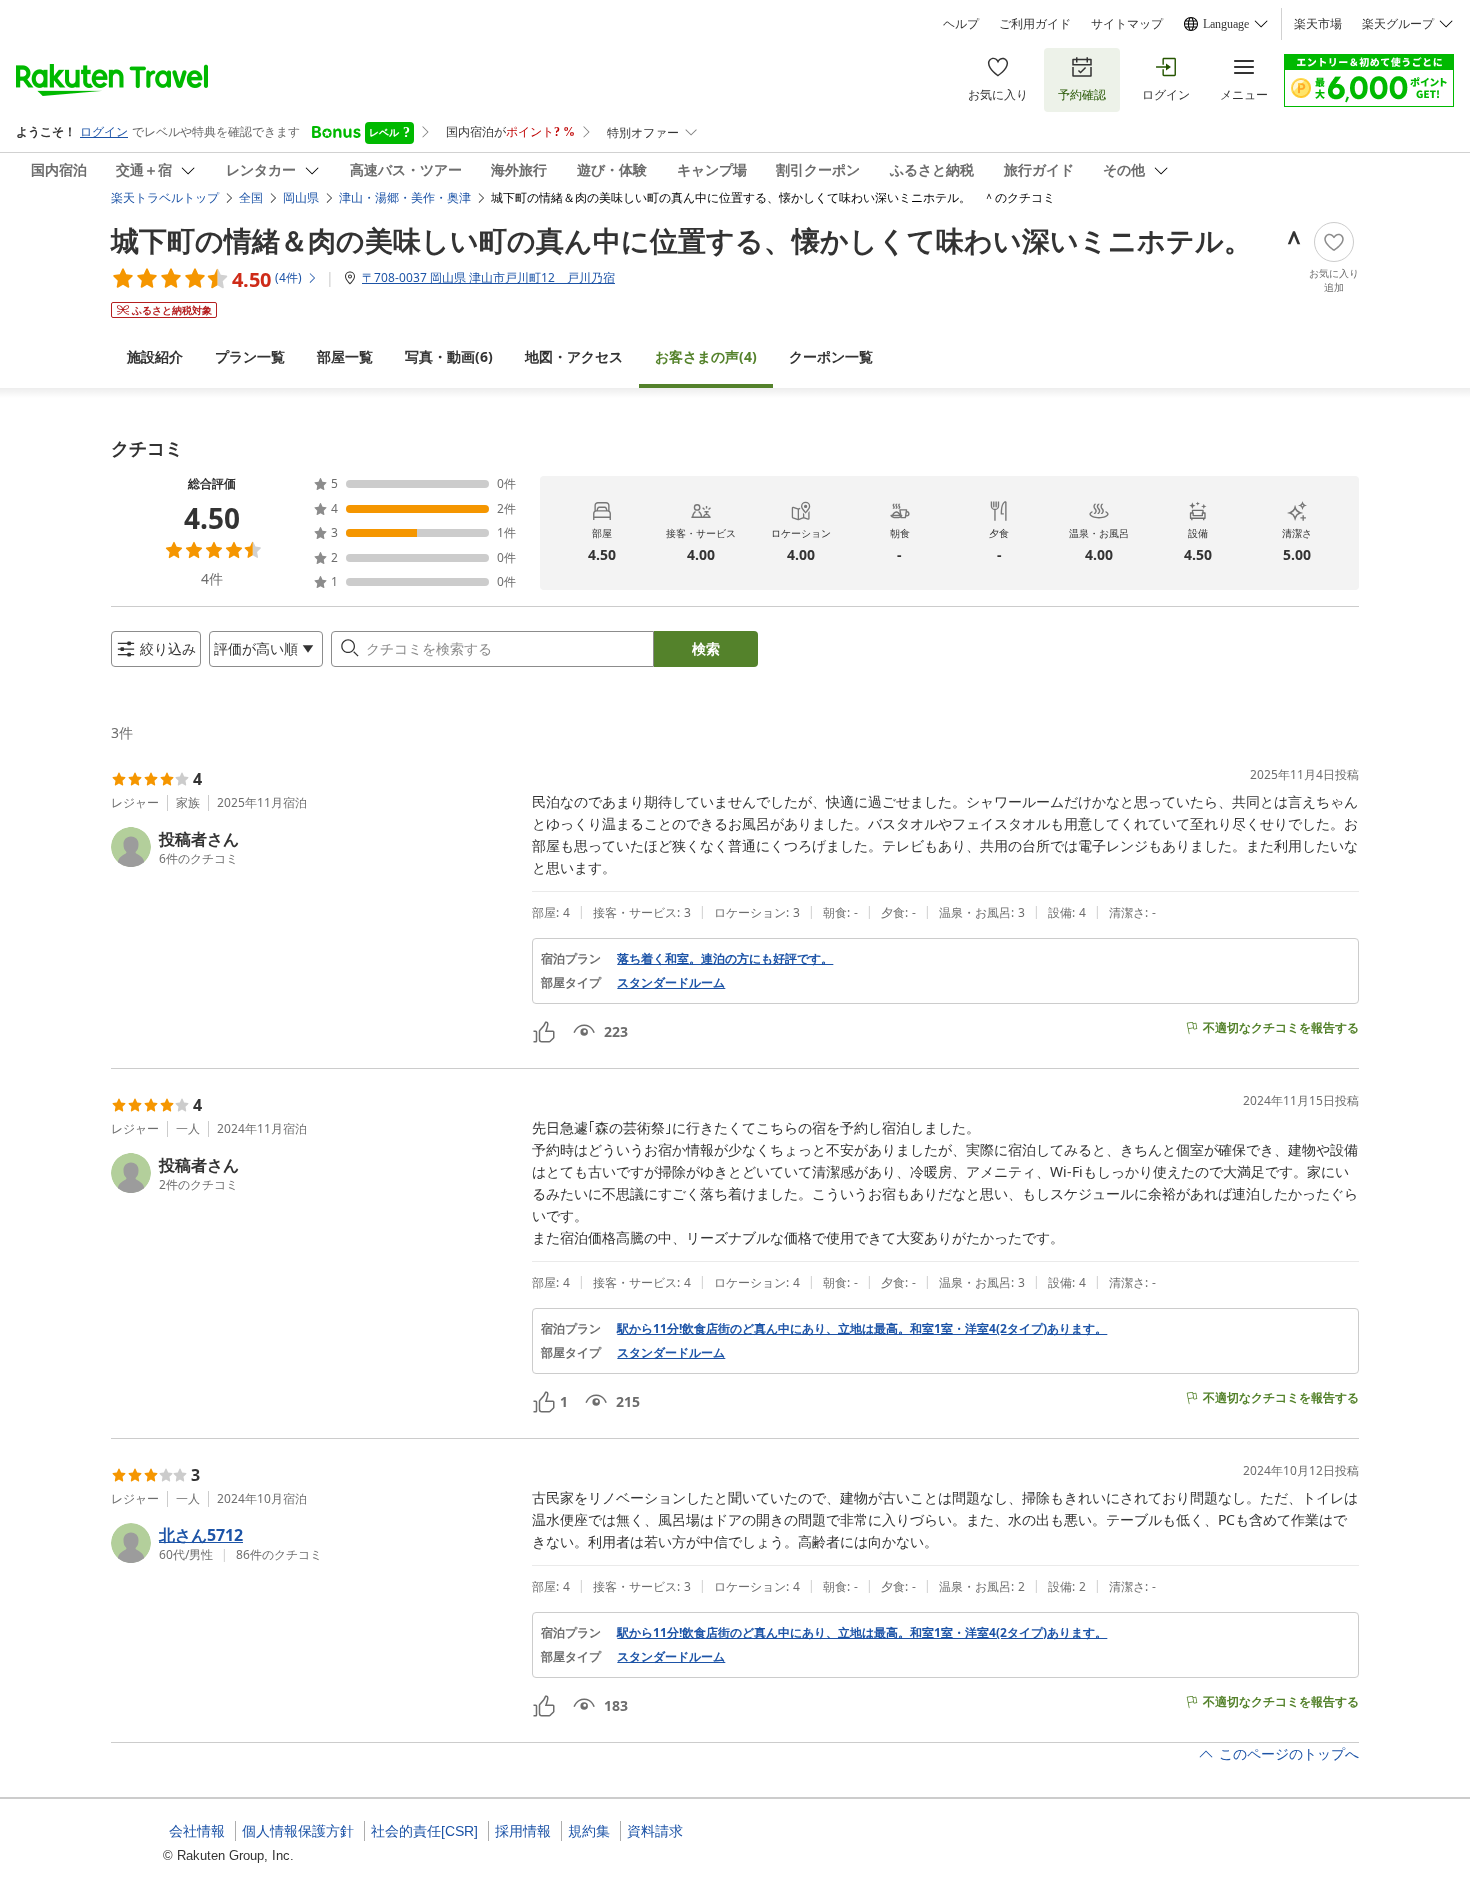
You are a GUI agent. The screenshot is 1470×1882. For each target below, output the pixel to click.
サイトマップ (1127, 24)
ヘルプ (961, 24)
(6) (449, 356)
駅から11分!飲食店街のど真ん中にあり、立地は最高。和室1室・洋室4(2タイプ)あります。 (862, 1329)
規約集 (589, 1831)
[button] (313, 847)
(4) (706, 356)
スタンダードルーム (671, 983)
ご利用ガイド (1035, 24)
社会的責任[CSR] (424, 1831)
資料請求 (655, 1831)
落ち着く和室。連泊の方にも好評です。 (725, 959)
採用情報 (523, 1831)
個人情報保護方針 (298, 1831)
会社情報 (197, 1831)
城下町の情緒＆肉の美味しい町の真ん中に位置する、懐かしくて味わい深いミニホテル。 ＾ (709, 240)
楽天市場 (1318, 24)
